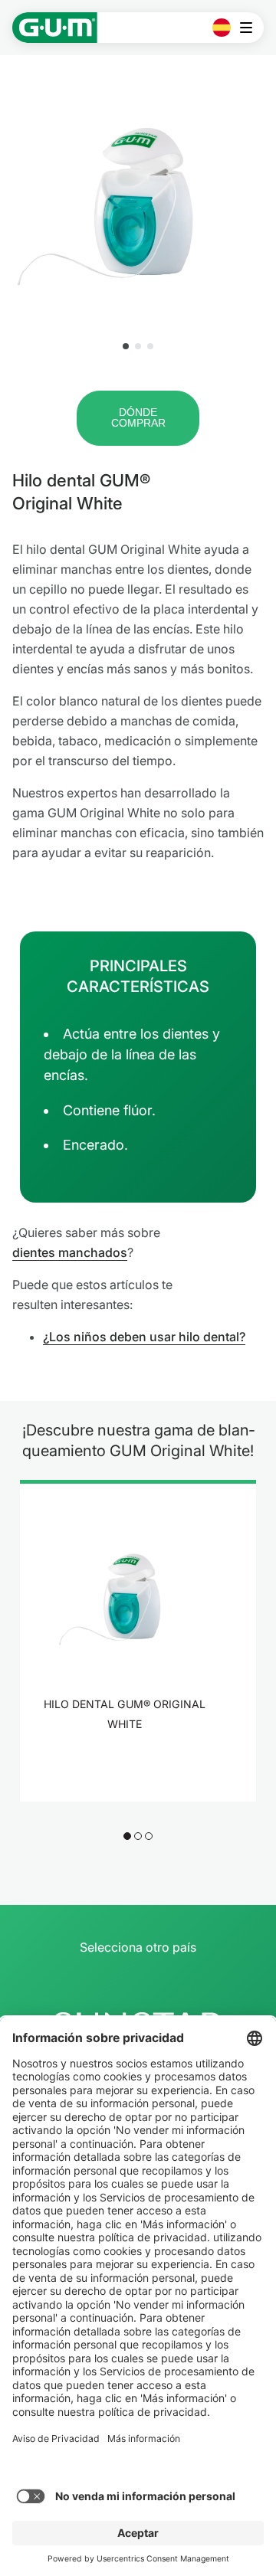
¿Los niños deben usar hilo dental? (144, 1337)
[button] (126, 346)
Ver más (129, 1764)
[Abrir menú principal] (250, 28)
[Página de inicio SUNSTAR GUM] (55, 28)
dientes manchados (70, 1252)
